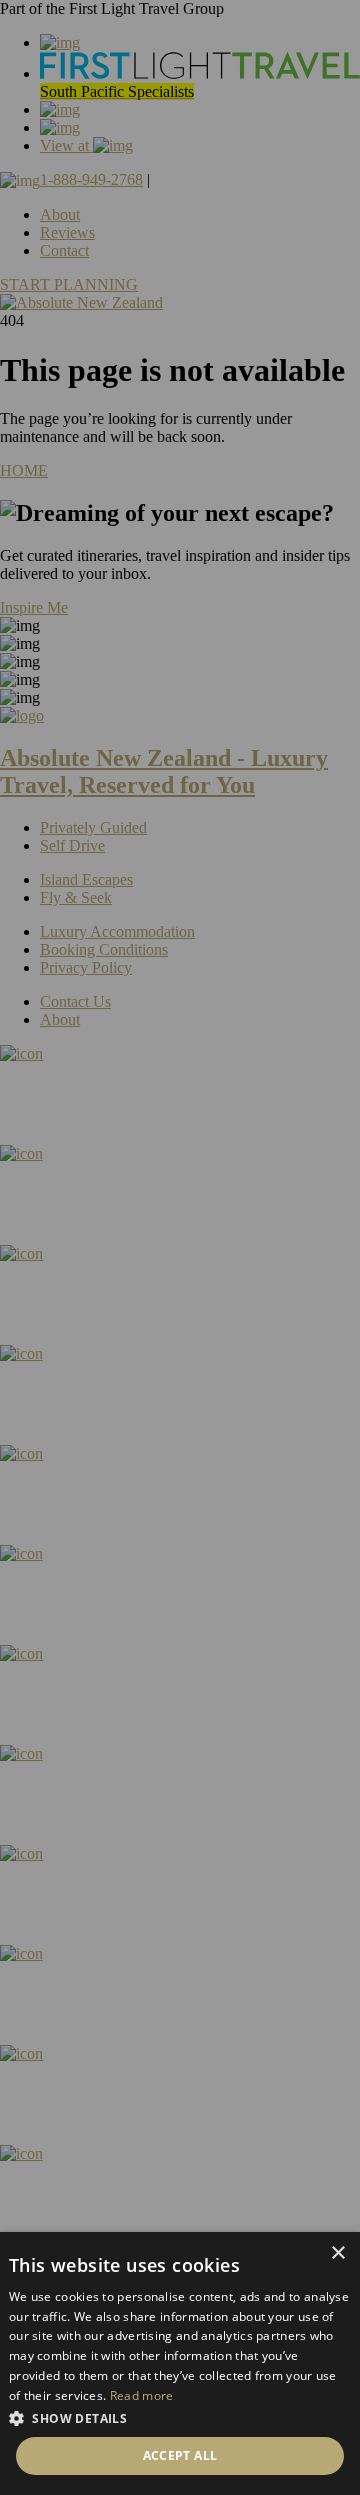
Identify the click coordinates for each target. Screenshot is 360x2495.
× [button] (337, 2253)
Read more (142, 2395)
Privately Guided (93, 827)
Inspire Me (34, 607)
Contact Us (75, 1001)
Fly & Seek (76, 897)
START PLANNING (69, 284)
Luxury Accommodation (117, 931)
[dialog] (180, 2363)
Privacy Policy (86, 967)
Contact (64, 250)
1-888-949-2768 (91, 179)
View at (66, 145)
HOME (24, 470)
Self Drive (72, 845)
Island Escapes (86, 879)
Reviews (67, 232)
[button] (180, 2417)
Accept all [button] (180, 2455)
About (60, 214)
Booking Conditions (104, 949)
